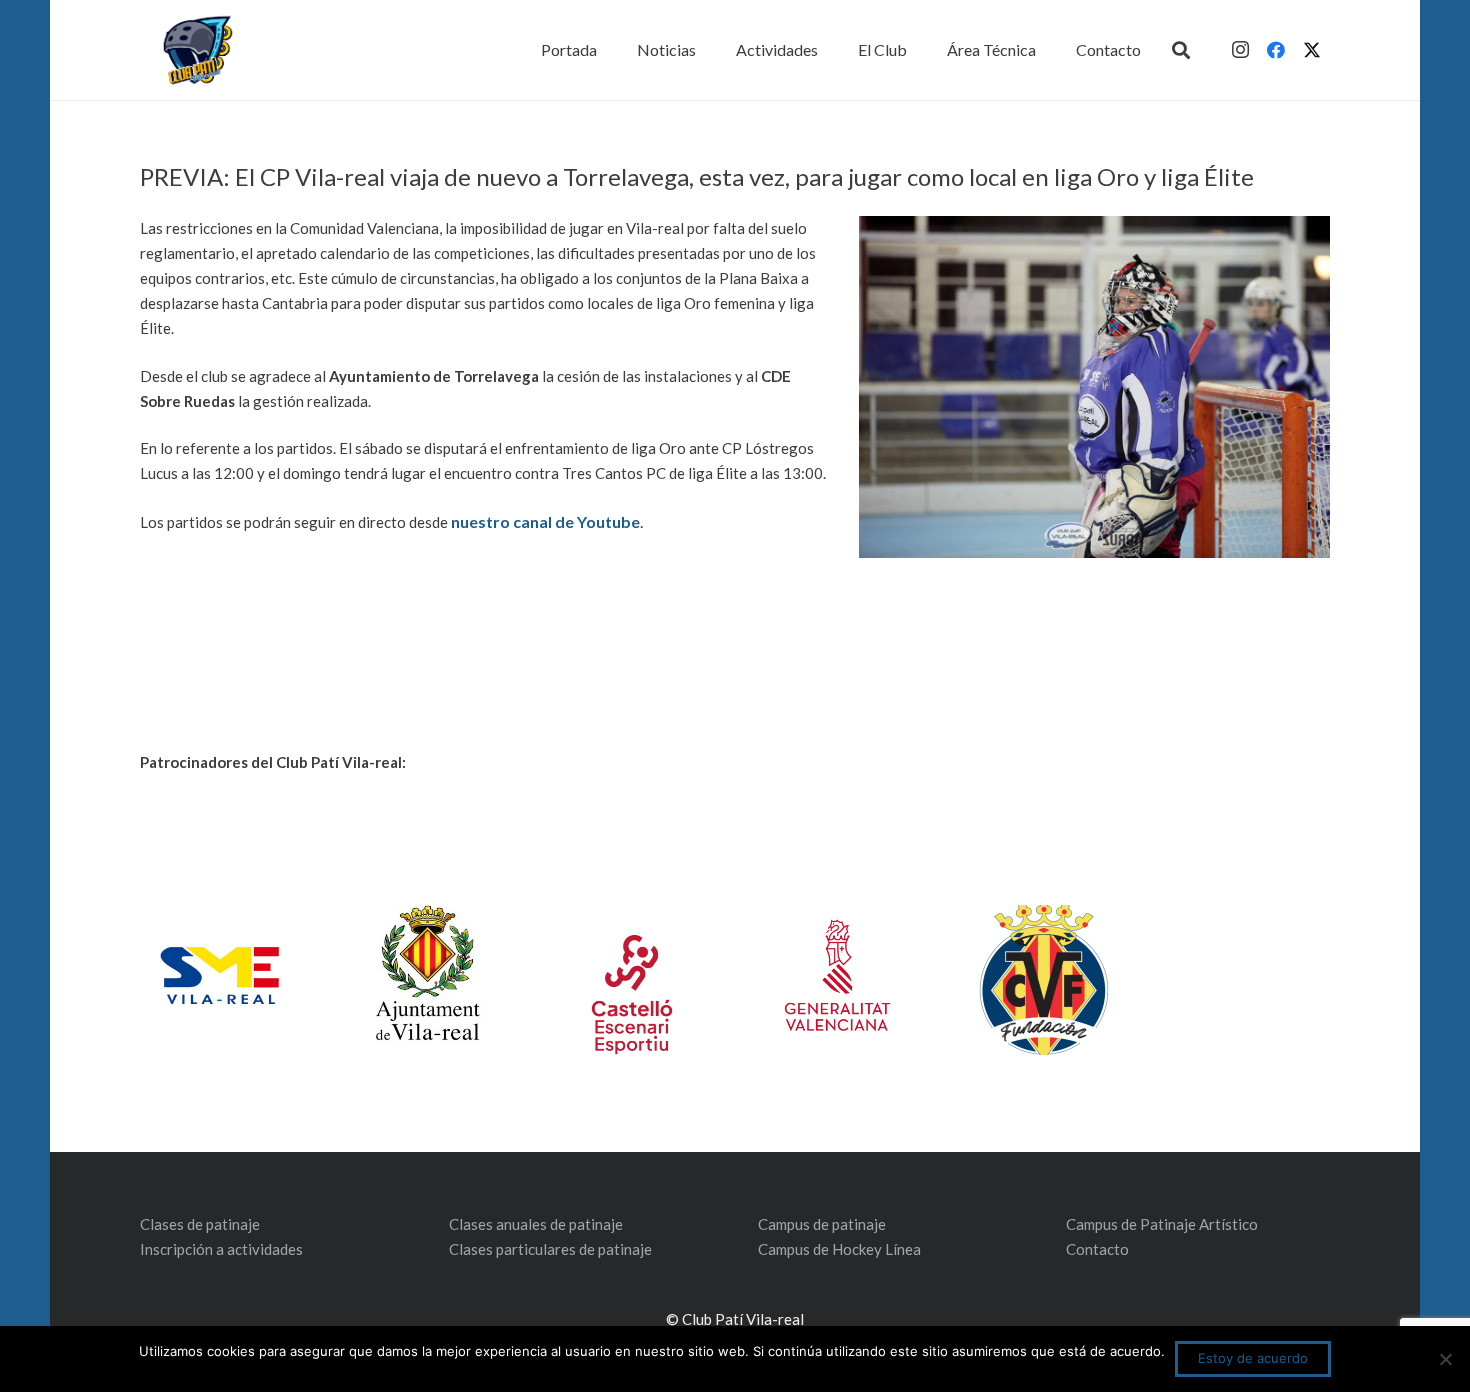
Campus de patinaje (822, 1224)
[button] (1181, 50)
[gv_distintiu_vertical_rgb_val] (837, 975)
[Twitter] (1312, 50)
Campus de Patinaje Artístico (1162, 1224)
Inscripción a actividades (221, 1249)
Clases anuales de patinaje (536, 1224)
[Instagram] (1240, 50)
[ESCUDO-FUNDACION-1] (1043, 980)
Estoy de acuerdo (1253, 1358)
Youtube (607, 521)
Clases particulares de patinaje (550, 1249)
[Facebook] (1276, 50)
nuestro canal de (512, 521)
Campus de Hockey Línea (839, 1249)
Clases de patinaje (200, 1224)
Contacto (1097, 1249)
